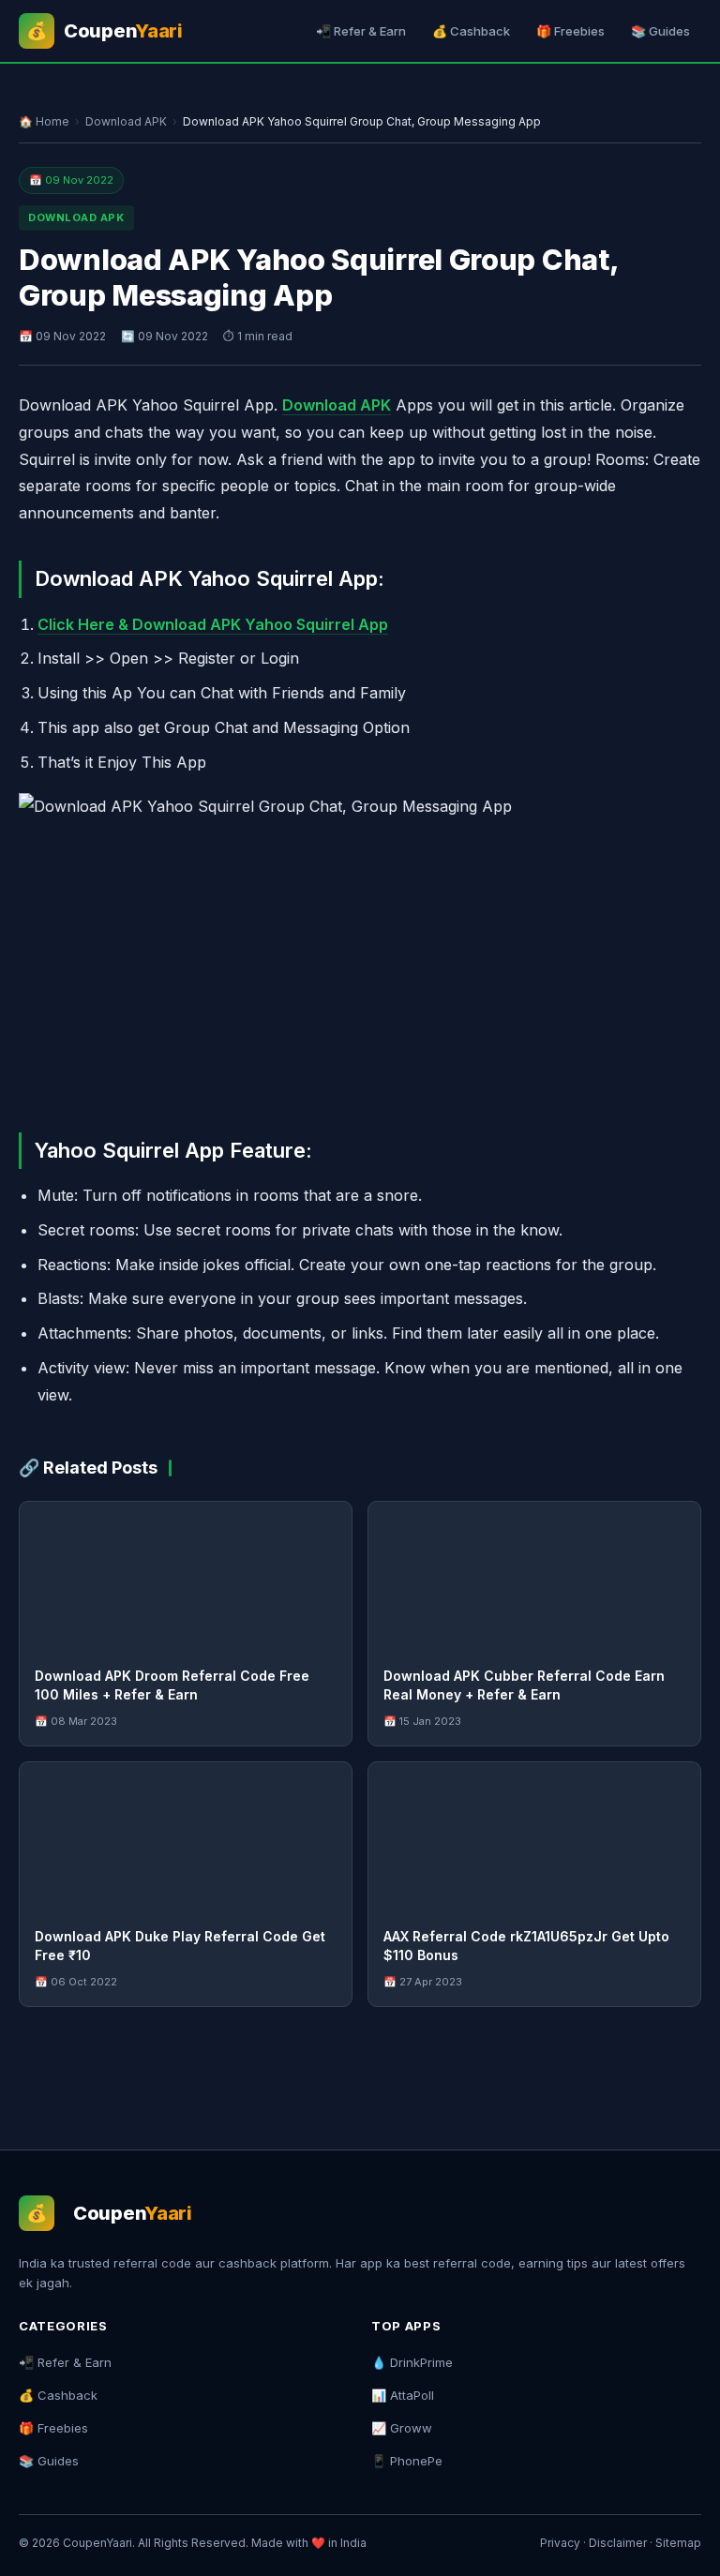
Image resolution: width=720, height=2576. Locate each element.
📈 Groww (402, 2428)
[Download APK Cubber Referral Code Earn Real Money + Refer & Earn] (534, 1577)
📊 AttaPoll (403, 2395)
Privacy (560, 2543)
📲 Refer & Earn (361, 31)
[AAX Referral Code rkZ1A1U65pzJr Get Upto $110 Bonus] (534, 1837)
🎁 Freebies (570, 31)
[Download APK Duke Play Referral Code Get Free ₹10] (186, 1837)
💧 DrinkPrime (412, 2362)
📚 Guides (660, 31)
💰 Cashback (471, 31)
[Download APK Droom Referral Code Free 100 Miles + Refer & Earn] (186, 1577)
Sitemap (678, 2543)
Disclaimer (618, 2543)
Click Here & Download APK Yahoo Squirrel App (213, 624)
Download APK (126, 121)
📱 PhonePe (407, 2461)
